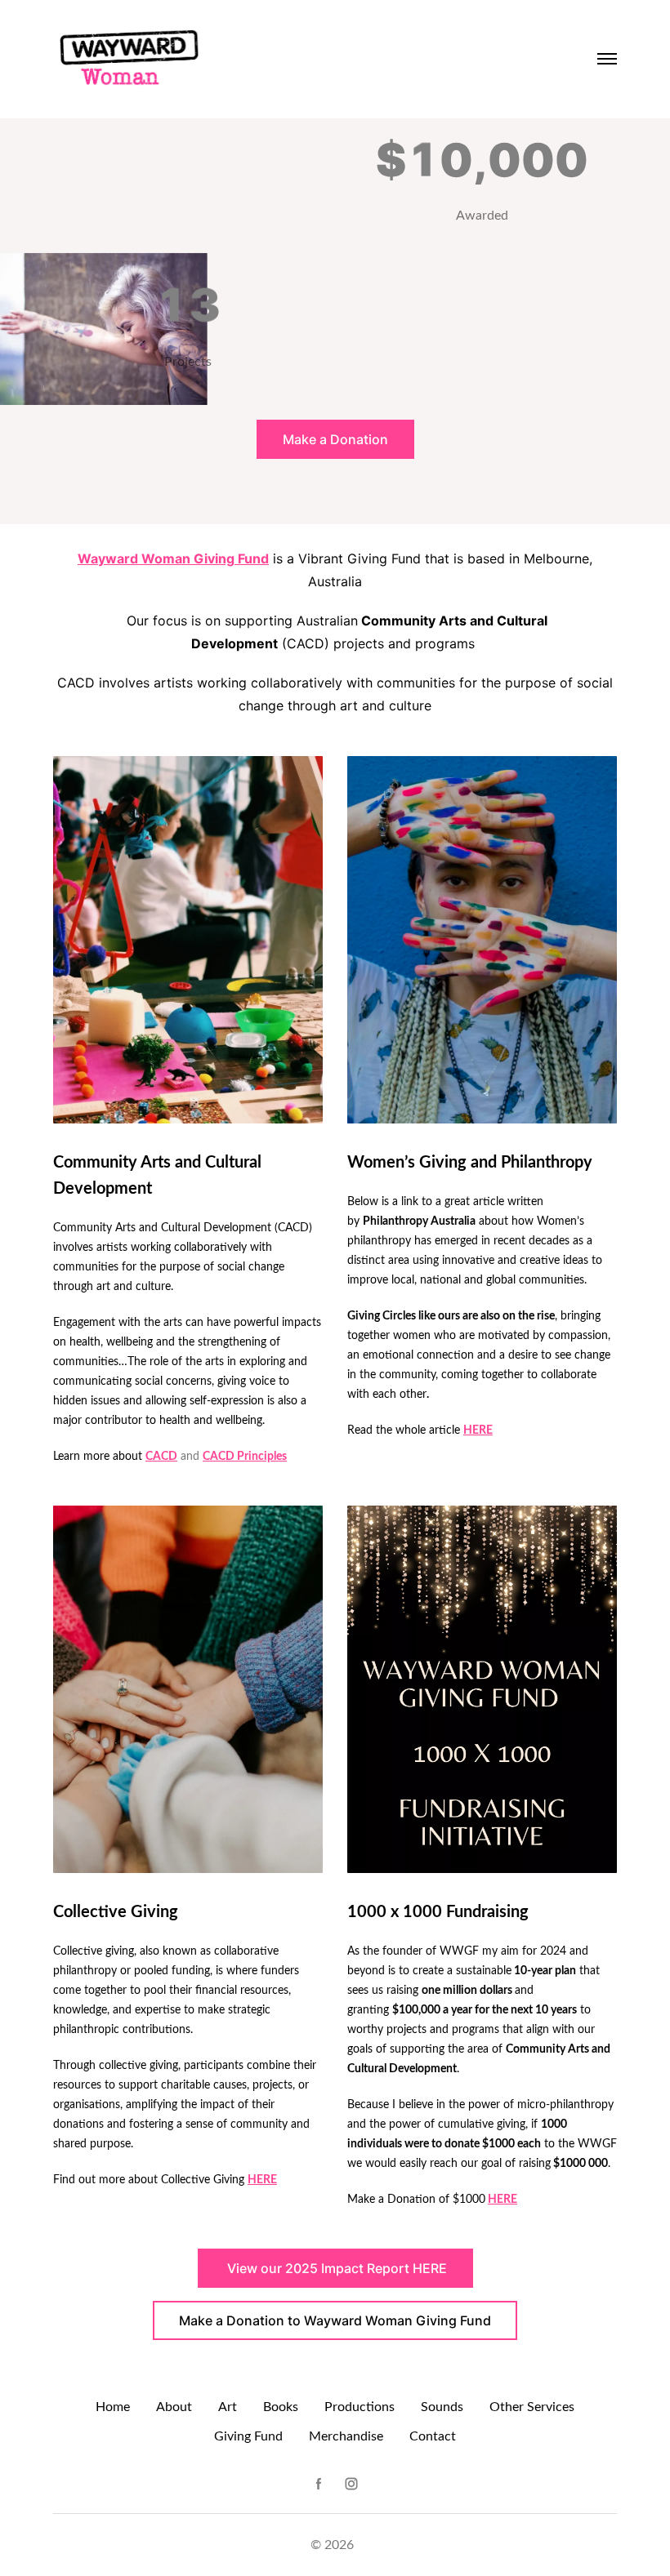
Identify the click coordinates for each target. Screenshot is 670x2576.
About (174, 2407)
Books (281, 2407)
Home (113, 2407)
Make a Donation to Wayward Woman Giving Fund (335, 2320)
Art (228, 2407)
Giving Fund (248, 2436)
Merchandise (346, 2436)
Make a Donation (335, 439)
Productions (360, 2407)
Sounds (442, 2407)
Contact (433, 2436)
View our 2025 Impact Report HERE (335, 2268)
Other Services (532, 2407)
